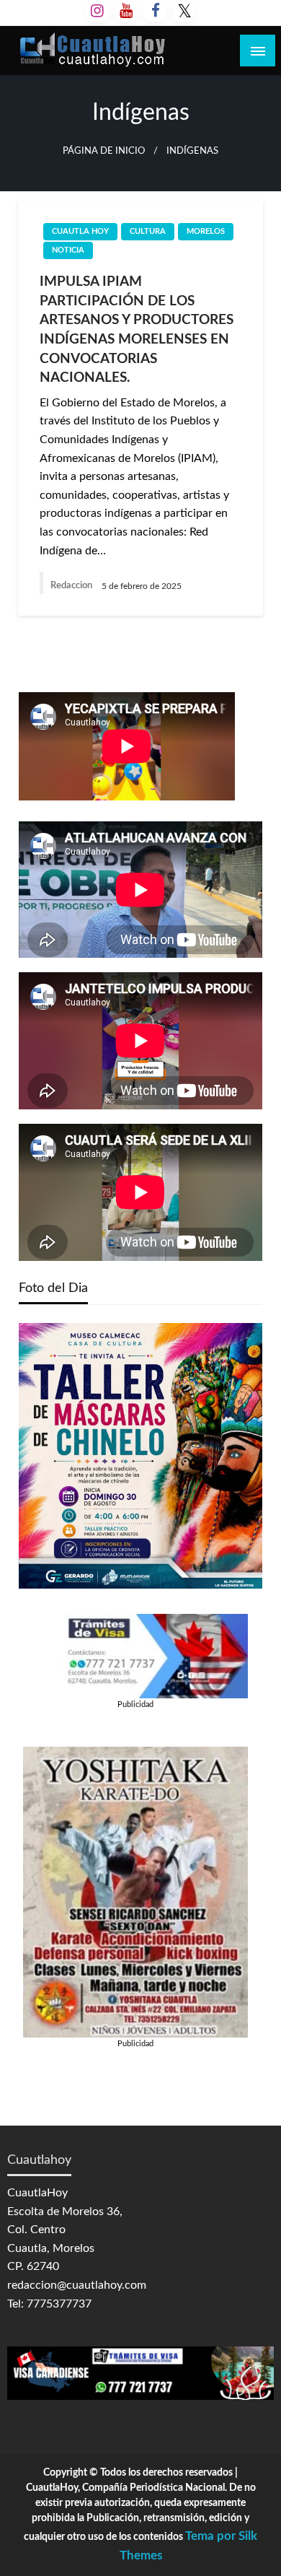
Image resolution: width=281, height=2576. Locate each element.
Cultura (148, 231)
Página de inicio (104, 151)
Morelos (206, 231)
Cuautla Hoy (80, 231)
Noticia (68, 250)
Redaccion (72, 586)
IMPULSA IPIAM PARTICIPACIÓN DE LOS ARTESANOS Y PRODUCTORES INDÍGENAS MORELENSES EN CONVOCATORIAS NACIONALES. (137, 330)
